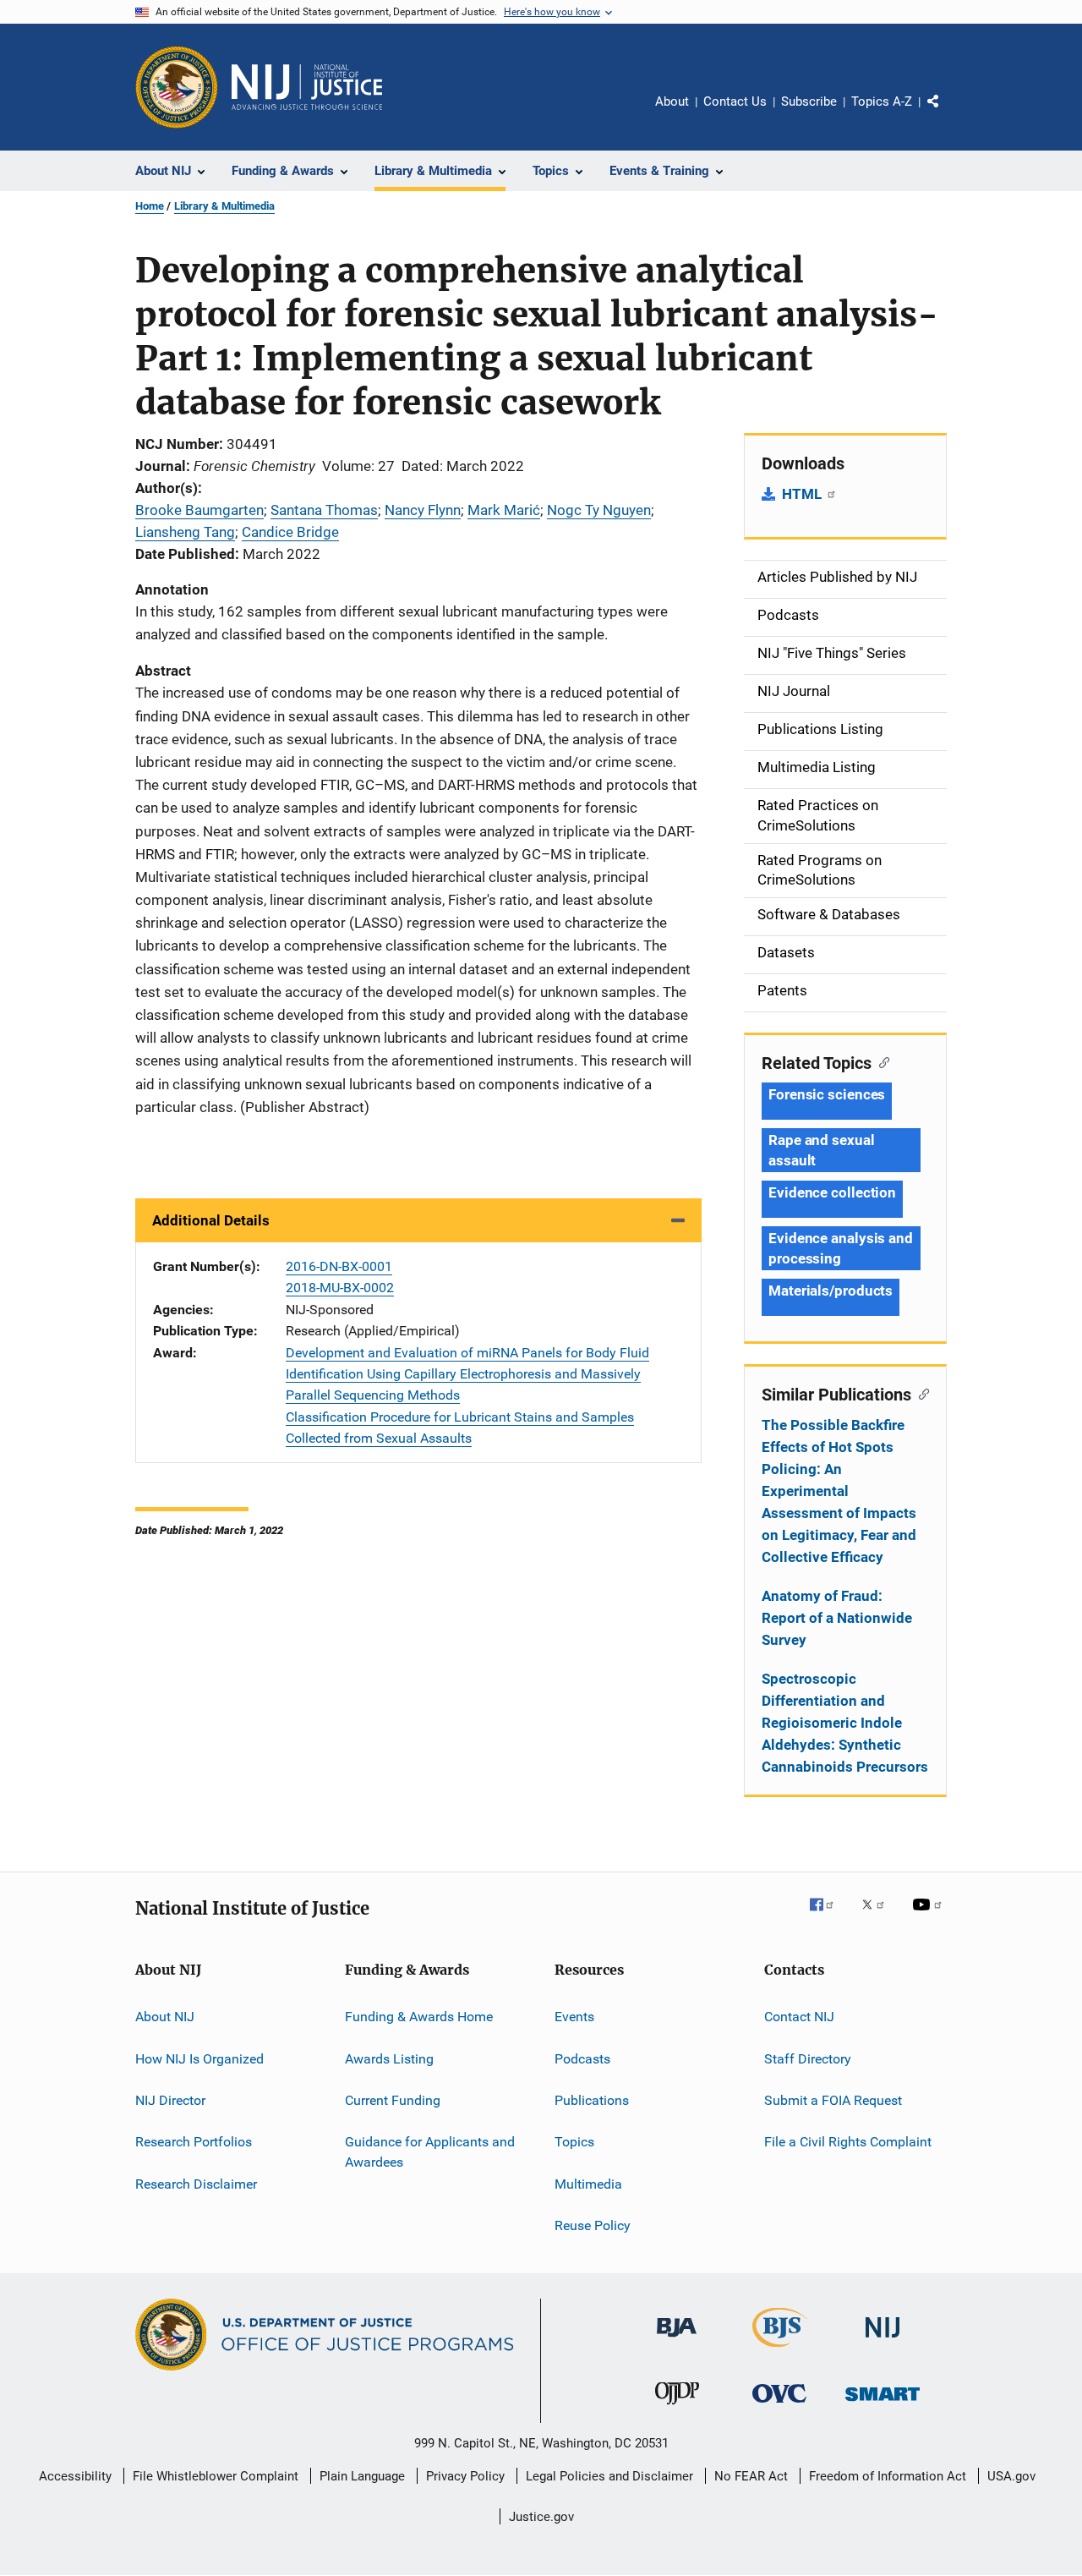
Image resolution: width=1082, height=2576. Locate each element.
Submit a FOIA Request (833, 2100)
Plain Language (362, 2476)
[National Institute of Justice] (883, 2340)
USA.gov (1011, 2476)
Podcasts (582, 2058)
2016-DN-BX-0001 (339, 1266)
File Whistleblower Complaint (216, 2476)
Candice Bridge (290, 532)
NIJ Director (170, 2100)
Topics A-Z (882, 101)
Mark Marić (504, 510)
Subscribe (809, 101)
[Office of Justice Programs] (177, 87)
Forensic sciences (827, 1094)
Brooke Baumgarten (199, 510)
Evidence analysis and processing (841, 1248)
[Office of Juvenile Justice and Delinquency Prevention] (677, 2408)
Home (150, 206)
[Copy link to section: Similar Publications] (920, 1393)
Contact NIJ (799, 2017)
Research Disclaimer (196, 2183)
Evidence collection (832, 1192)
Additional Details (211, 1220)
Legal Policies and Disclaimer (609, 2476)
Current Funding (393, 2100)
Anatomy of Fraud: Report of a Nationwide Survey (837, 1618)
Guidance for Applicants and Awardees (430, 2152)
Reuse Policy (593, 2225)
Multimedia (588, 2183)
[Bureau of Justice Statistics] (780, 2350)
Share (947, 113)
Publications (592, 2100)
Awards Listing (389, 2058)
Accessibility (75, 2476)
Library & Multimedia (224, 206)
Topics (574, 2142)
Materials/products (831, 1291)
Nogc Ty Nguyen (599, 510)
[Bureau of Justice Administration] (677, 2340)
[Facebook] (828, 1916)
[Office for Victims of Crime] (779, 2406)
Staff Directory (808, 2058)
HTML (803, 494)
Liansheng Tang (185, 532)
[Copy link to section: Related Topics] (880, 1061)
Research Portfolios (194, 2142)
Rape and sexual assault (822, 1150)
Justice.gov (541, 2517)
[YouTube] (930, 1916)
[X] (879, 1916)
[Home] (307, 87)
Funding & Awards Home (419, 2017)
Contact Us (735, 101)
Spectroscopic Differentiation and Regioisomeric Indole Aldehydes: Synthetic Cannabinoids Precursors (845, 1723)
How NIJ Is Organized (199, 2058)
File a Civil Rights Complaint (848, 2142)
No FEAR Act (751, 2476)
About (672, 101)
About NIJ (165, 2017)
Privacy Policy (465, 2476)
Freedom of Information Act (888, 2476)
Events (574, 2017)
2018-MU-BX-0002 (340, 1288)
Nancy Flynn (423, 510)
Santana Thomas (324, 510)
